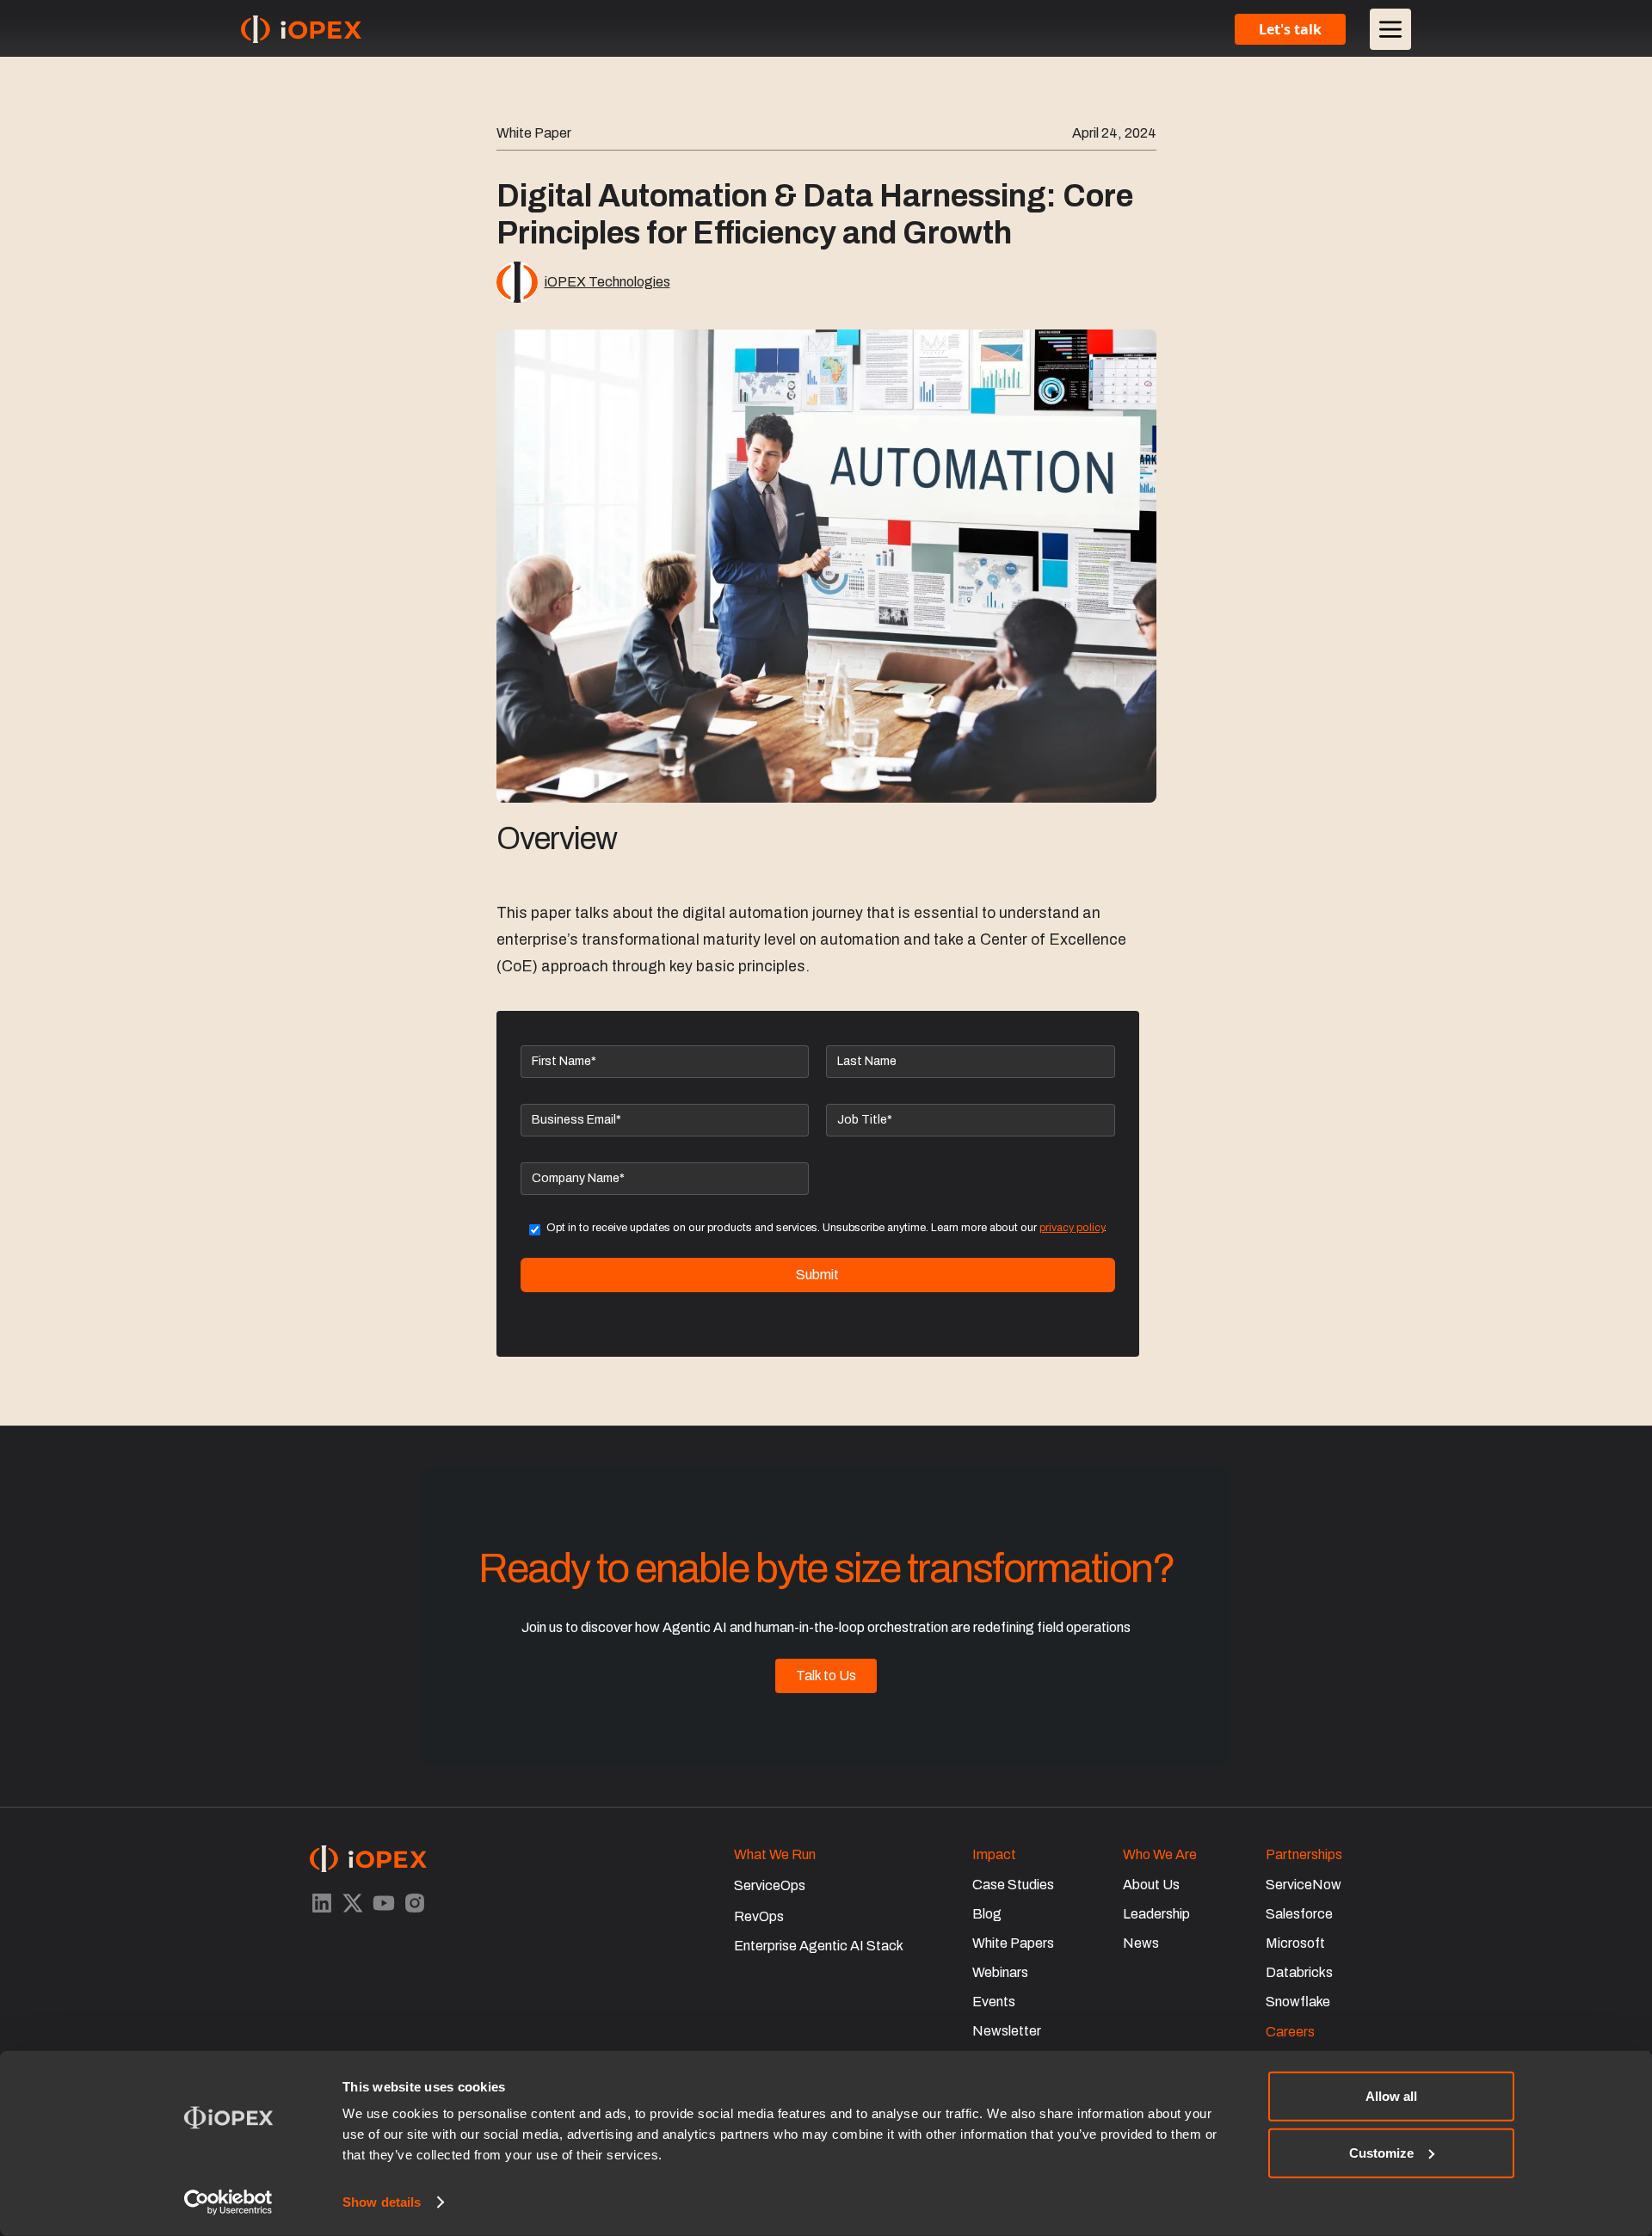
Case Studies (1013, 1885)
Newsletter (1007, 2031)
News (1141, 1943)
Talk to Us (826, 1675)
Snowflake (1298, 2002)
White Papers (1013, 1943)
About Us (1151, 1885)
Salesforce (1299, 1914)
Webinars (1000, 1972)
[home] (301, 29)
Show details (382, 2202)
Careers (1290, 2032)
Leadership (1156, 1914)
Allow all (1391, 2096)
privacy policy (1072, 1228)
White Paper (534, 133)
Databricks (1299, 1972)
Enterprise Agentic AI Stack (819, 1946)
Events (994, 2002)
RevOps (759, 1916)
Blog (987, 1914)
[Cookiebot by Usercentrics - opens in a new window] (228, 2202)
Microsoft (1295, 1943)
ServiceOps (770, 1885)
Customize (1381, 2152)
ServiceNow (1304, 1885)
